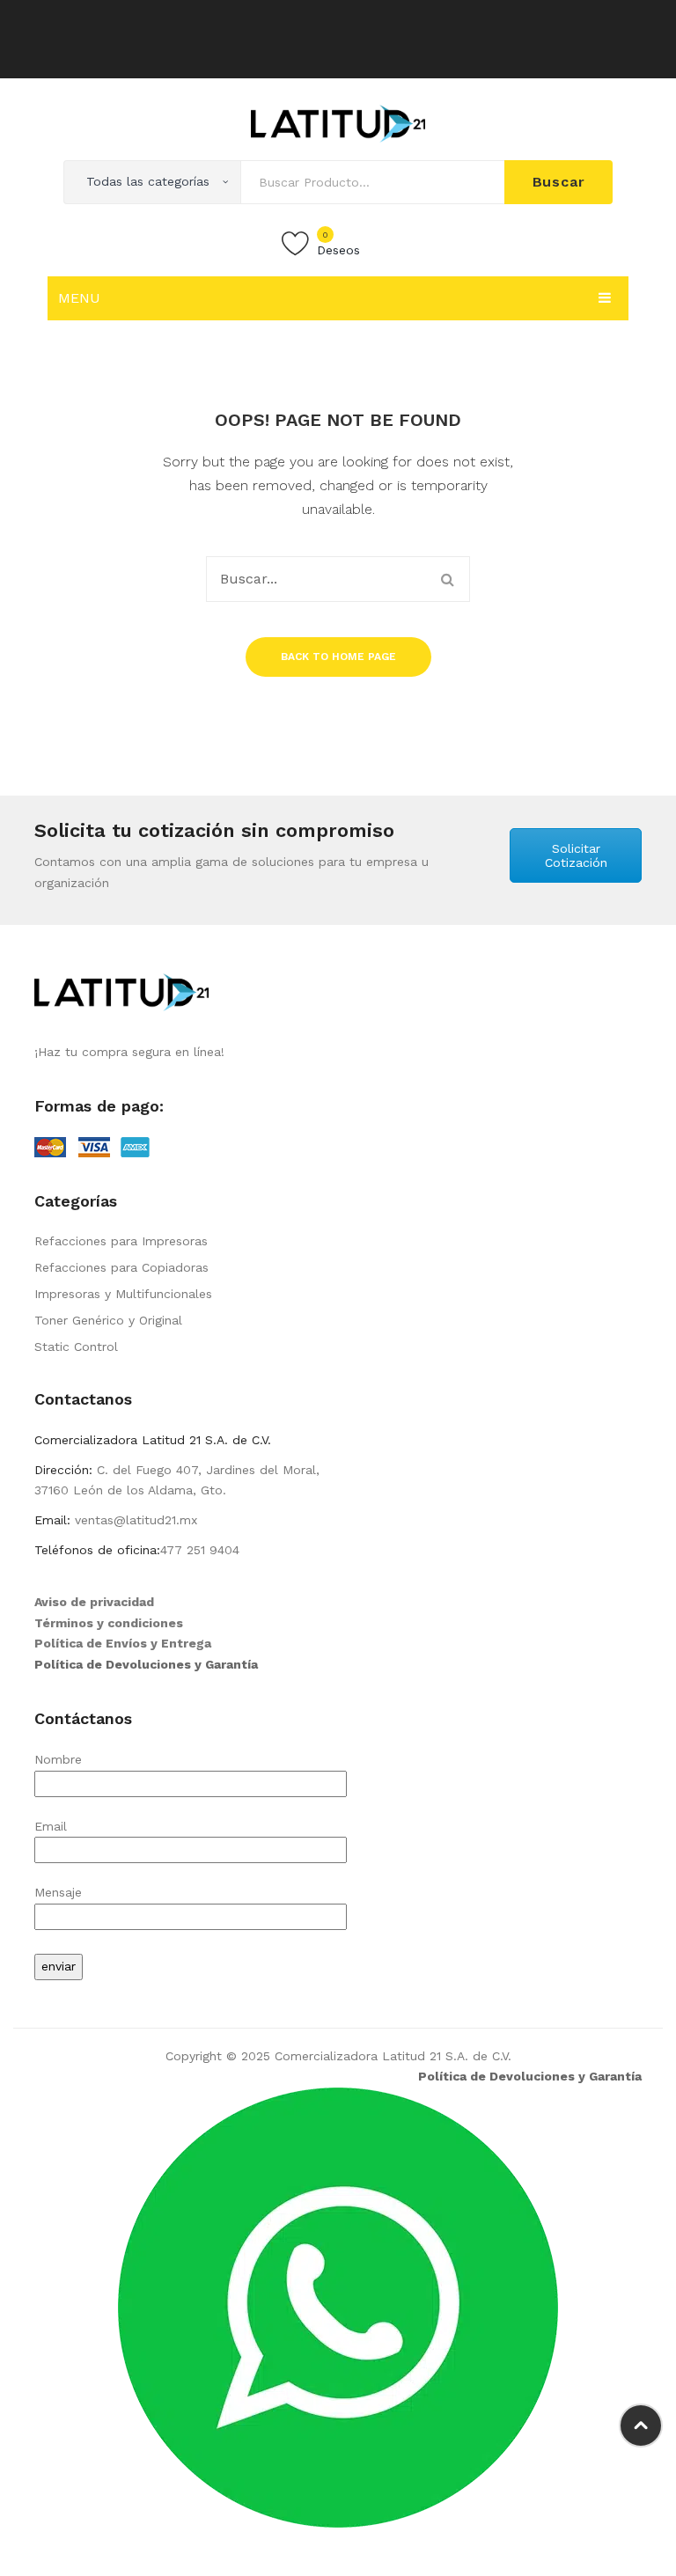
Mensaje (58, 1892)
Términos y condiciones (109, 1623)
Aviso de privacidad (94, 1602)
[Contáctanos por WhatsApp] (338, 2307)
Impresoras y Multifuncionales (123, 1294)
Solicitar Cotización (576, 855)
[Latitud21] (338, 122)
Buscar (559, 182)
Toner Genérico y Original (108, 1320)
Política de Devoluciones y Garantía (146, 1664)
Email (51, 1826)
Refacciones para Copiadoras (121, 1267)
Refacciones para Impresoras (121, 1241)
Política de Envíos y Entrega (123, 1643)
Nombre (58, 1759)
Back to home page (338, 657)
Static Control (76, 1347)
